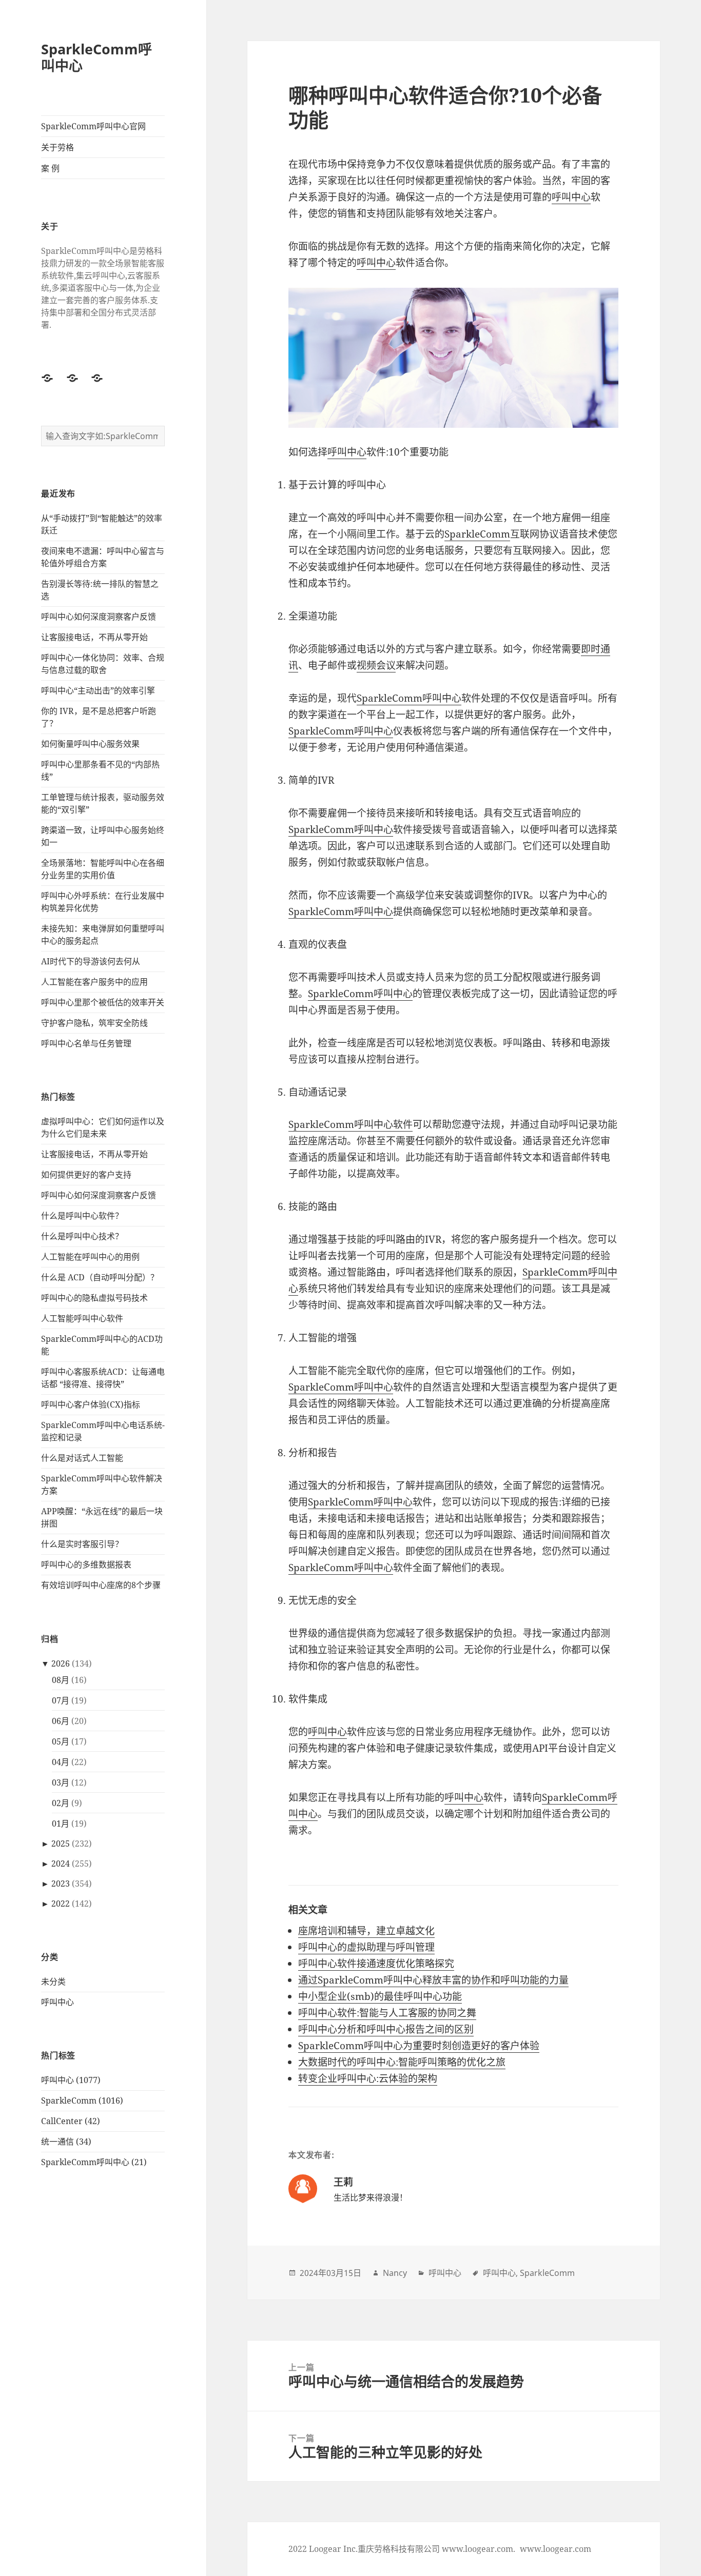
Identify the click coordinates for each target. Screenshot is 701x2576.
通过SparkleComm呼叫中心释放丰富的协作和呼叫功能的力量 (433, 1980)
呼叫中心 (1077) (71, 2080)
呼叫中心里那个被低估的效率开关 (103, 1002)
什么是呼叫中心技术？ (82, 1236)
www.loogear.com (556, 2549)
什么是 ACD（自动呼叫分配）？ (100, 1277)
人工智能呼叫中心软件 (82, 1318)
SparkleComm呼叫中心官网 (93, 126)
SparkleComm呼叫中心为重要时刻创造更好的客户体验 (419, 2046)
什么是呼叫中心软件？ (82, 1216)
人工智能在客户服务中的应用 (94, 982)
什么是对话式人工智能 (82, 1458)
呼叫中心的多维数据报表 (86, 1564)
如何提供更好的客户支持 (86, 1175)
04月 (61, 1762)
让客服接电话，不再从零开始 (94, 637)
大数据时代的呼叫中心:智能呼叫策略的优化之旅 (402, 2062)
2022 (61, 1904)
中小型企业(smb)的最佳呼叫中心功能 (380, 1996)
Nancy (395, 2273)
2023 (61, 1884)
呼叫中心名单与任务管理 (86, 1043)
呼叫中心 (57, 2002)
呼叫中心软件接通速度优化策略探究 (376, 1964)
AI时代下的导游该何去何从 (91, 961)
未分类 (53, 1981)
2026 (61, 1663)
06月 (61, 1721)
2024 (61, 1864)
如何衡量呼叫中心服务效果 (90, 744)
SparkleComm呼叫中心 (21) (94, 2162)
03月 (61, 1782)
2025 (61, 1844)
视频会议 (376, 665)
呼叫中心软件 (383, 1124)
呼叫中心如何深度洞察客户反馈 (99, 617)
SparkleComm (477, 534)
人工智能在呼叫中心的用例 (90, 1257)
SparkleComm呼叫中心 (96, 57)
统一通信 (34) (66, 2142)
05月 (61, 1741)
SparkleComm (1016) (82, 2101)
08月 (61, 1680)
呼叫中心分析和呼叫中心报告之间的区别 (386, 2029)
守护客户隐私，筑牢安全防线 (94, 1023)
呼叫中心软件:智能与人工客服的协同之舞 (387, 2013)
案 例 (50, 168)
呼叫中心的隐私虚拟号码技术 (94, 1298)
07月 (61, 1700)
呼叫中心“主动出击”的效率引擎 (98, 690)
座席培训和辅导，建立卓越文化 (366, 1931)
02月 (61, 1803)
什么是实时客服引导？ (82, 1544)
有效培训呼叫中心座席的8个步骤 (101, 1585)
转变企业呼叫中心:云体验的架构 (368, 2078)
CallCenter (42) (71, 2121)
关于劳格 (57, 147)
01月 (61, 1824)
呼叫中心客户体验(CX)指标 (91, 1404)
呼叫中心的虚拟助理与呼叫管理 (366, 1947)
